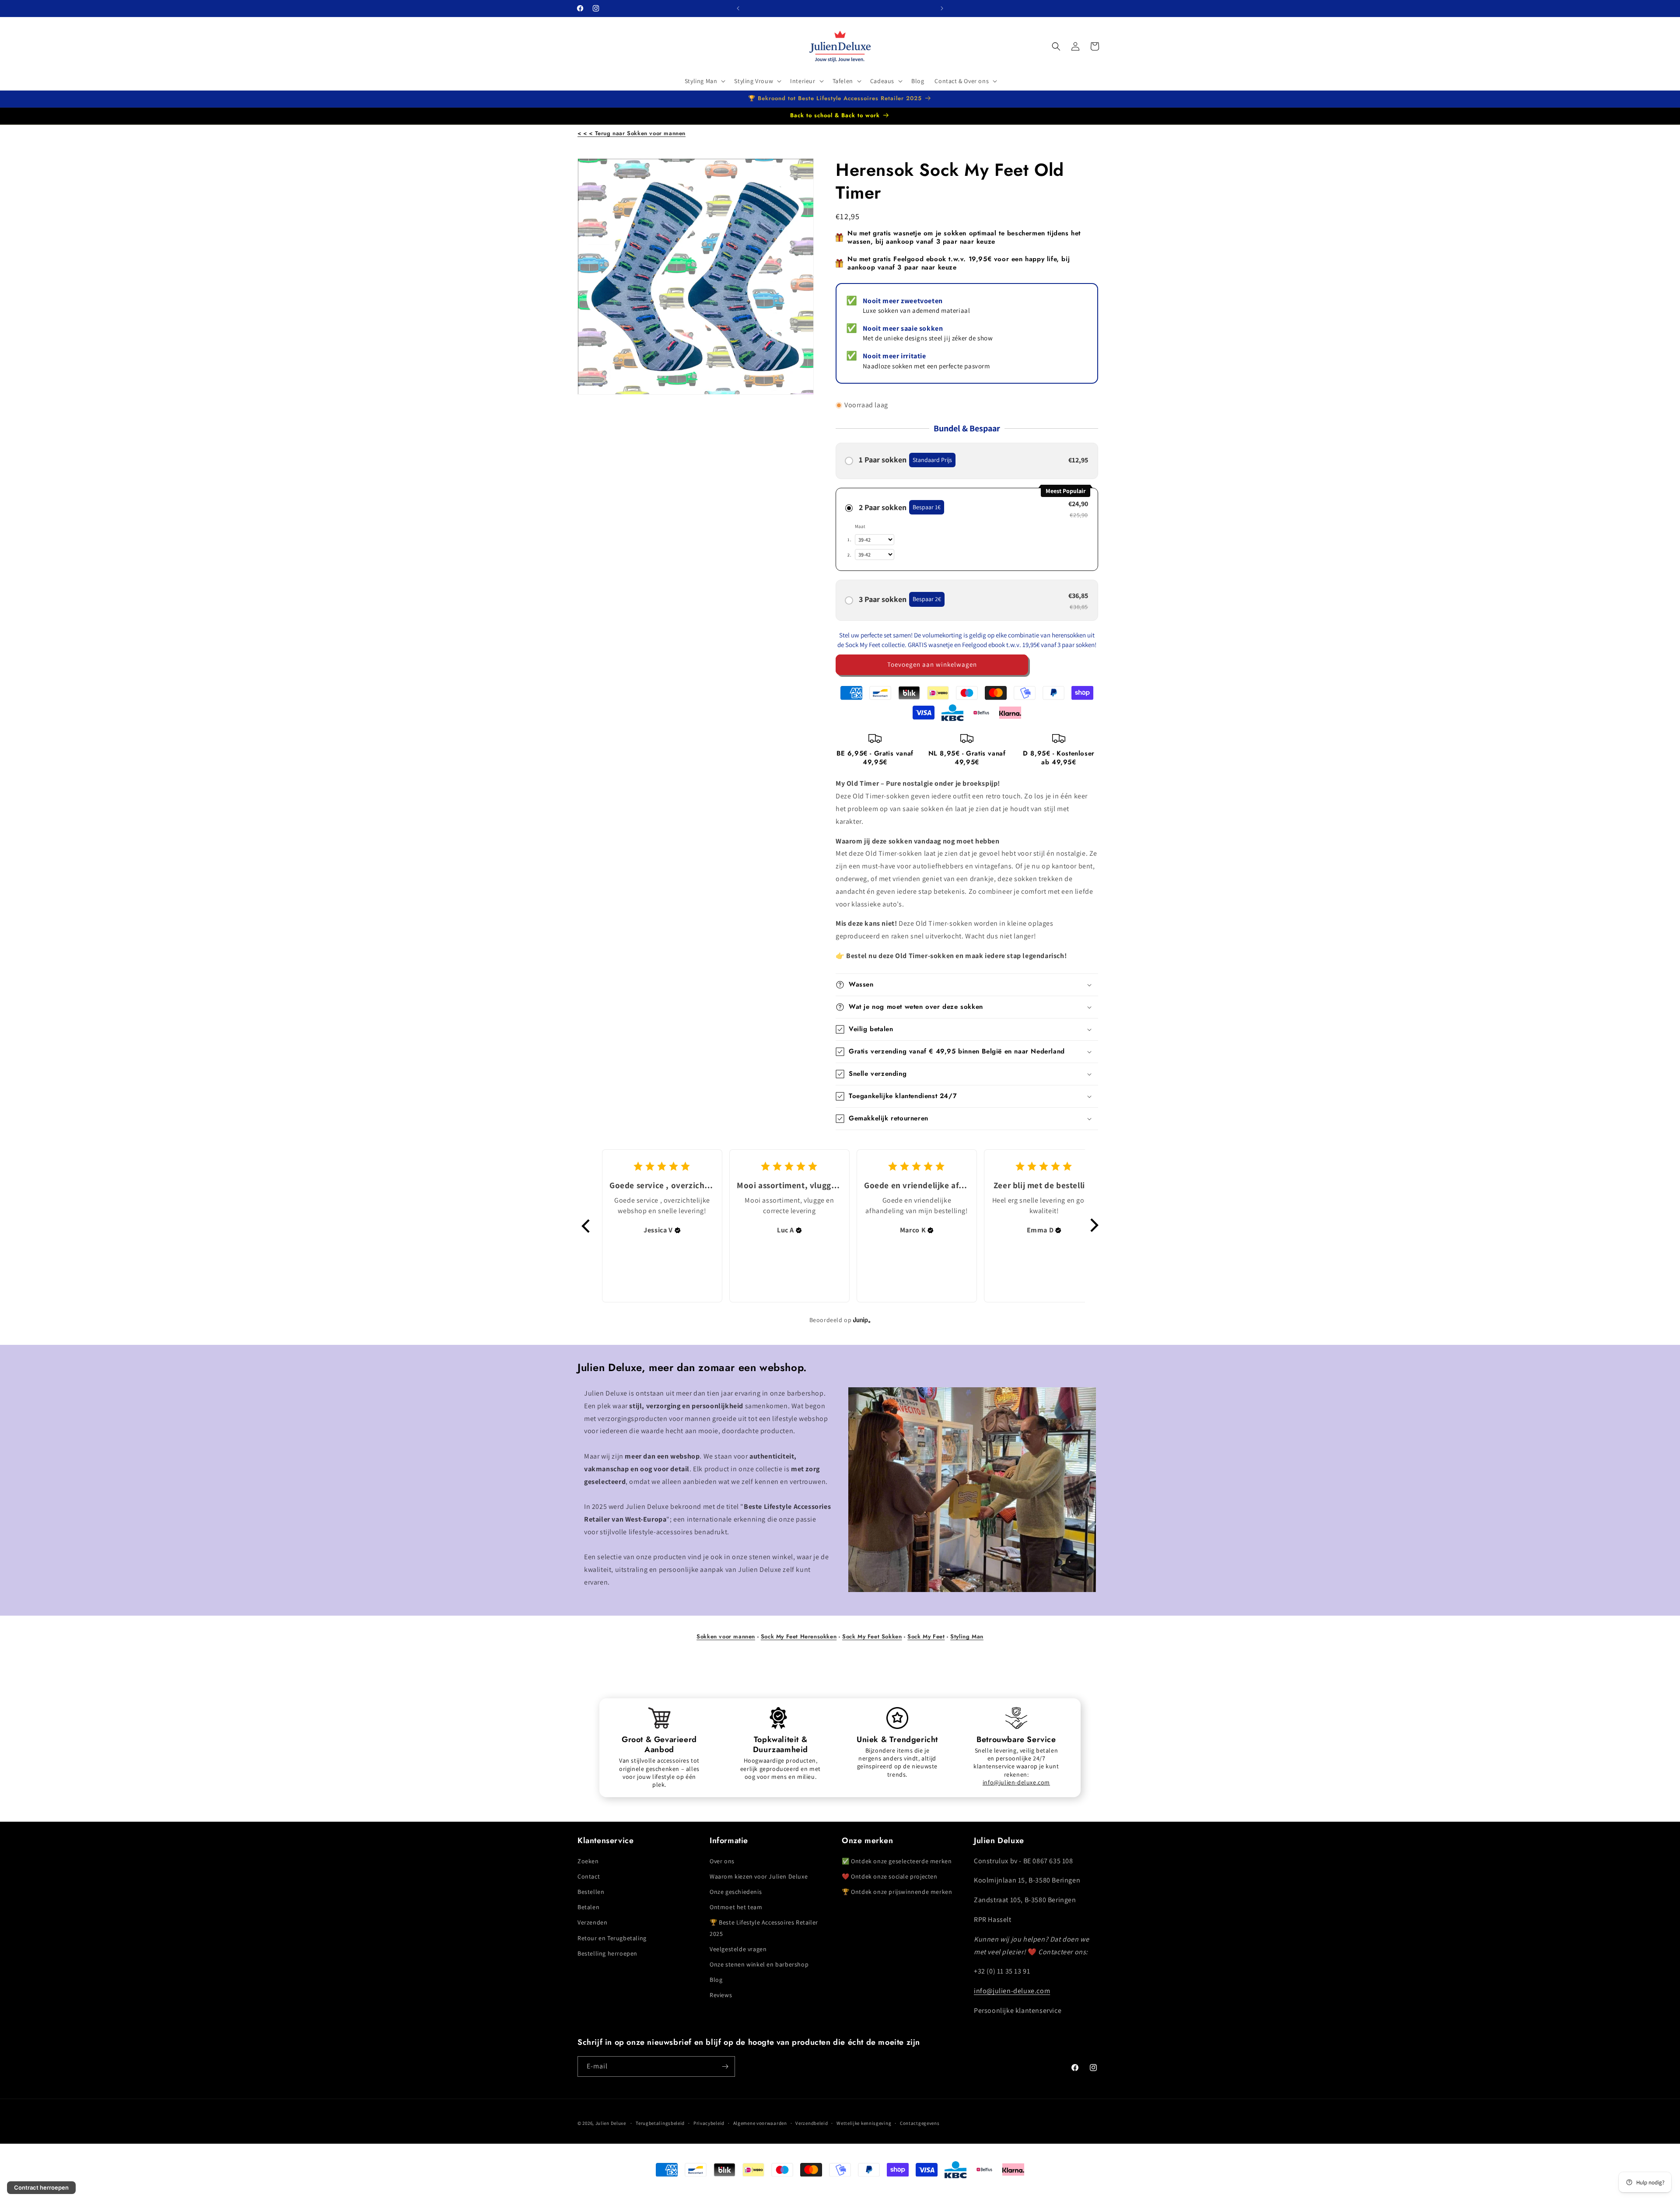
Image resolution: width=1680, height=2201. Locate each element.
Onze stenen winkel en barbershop (759, 1964)
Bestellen (591, 1892)
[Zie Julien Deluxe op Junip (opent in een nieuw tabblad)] (862, 1320)
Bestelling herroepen (607, 1953)
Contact (589, 1876)
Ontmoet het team (736, 1907)
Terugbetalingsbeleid (660, 2123)
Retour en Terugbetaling (612, 1938)
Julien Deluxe (611, 2123)
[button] (704, 81)
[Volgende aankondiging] (942, 8)
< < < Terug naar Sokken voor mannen (632, 133)
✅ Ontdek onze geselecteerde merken (897, 1861)
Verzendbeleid (812, 2123)
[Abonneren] (725, 2066)
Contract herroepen (41, 2187)
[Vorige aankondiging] (738, 8)
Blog (716, 1980)
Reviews (721, 1995)
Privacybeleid (709, 2123)
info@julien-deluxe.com (1016, 1782)
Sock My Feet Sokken (872, 1636)
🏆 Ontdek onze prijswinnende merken (897, 1892)
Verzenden (592, 1923)
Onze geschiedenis (736, 1892)
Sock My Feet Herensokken (799, 1636)
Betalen (588, 1907)
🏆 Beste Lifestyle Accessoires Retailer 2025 (764, 1928)
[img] (678, 1230)
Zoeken (588, 1861)
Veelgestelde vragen (738, 1949)
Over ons (722, 1861)
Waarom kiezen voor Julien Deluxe (759, 1876)
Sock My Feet (926, 1636)
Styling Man (967, 1636)
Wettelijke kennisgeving (864, 2123)
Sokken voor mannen (726, 1636)
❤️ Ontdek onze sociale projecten (890, 1876)
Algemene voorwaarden (760, 2123)
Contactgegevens (920, 2123)
